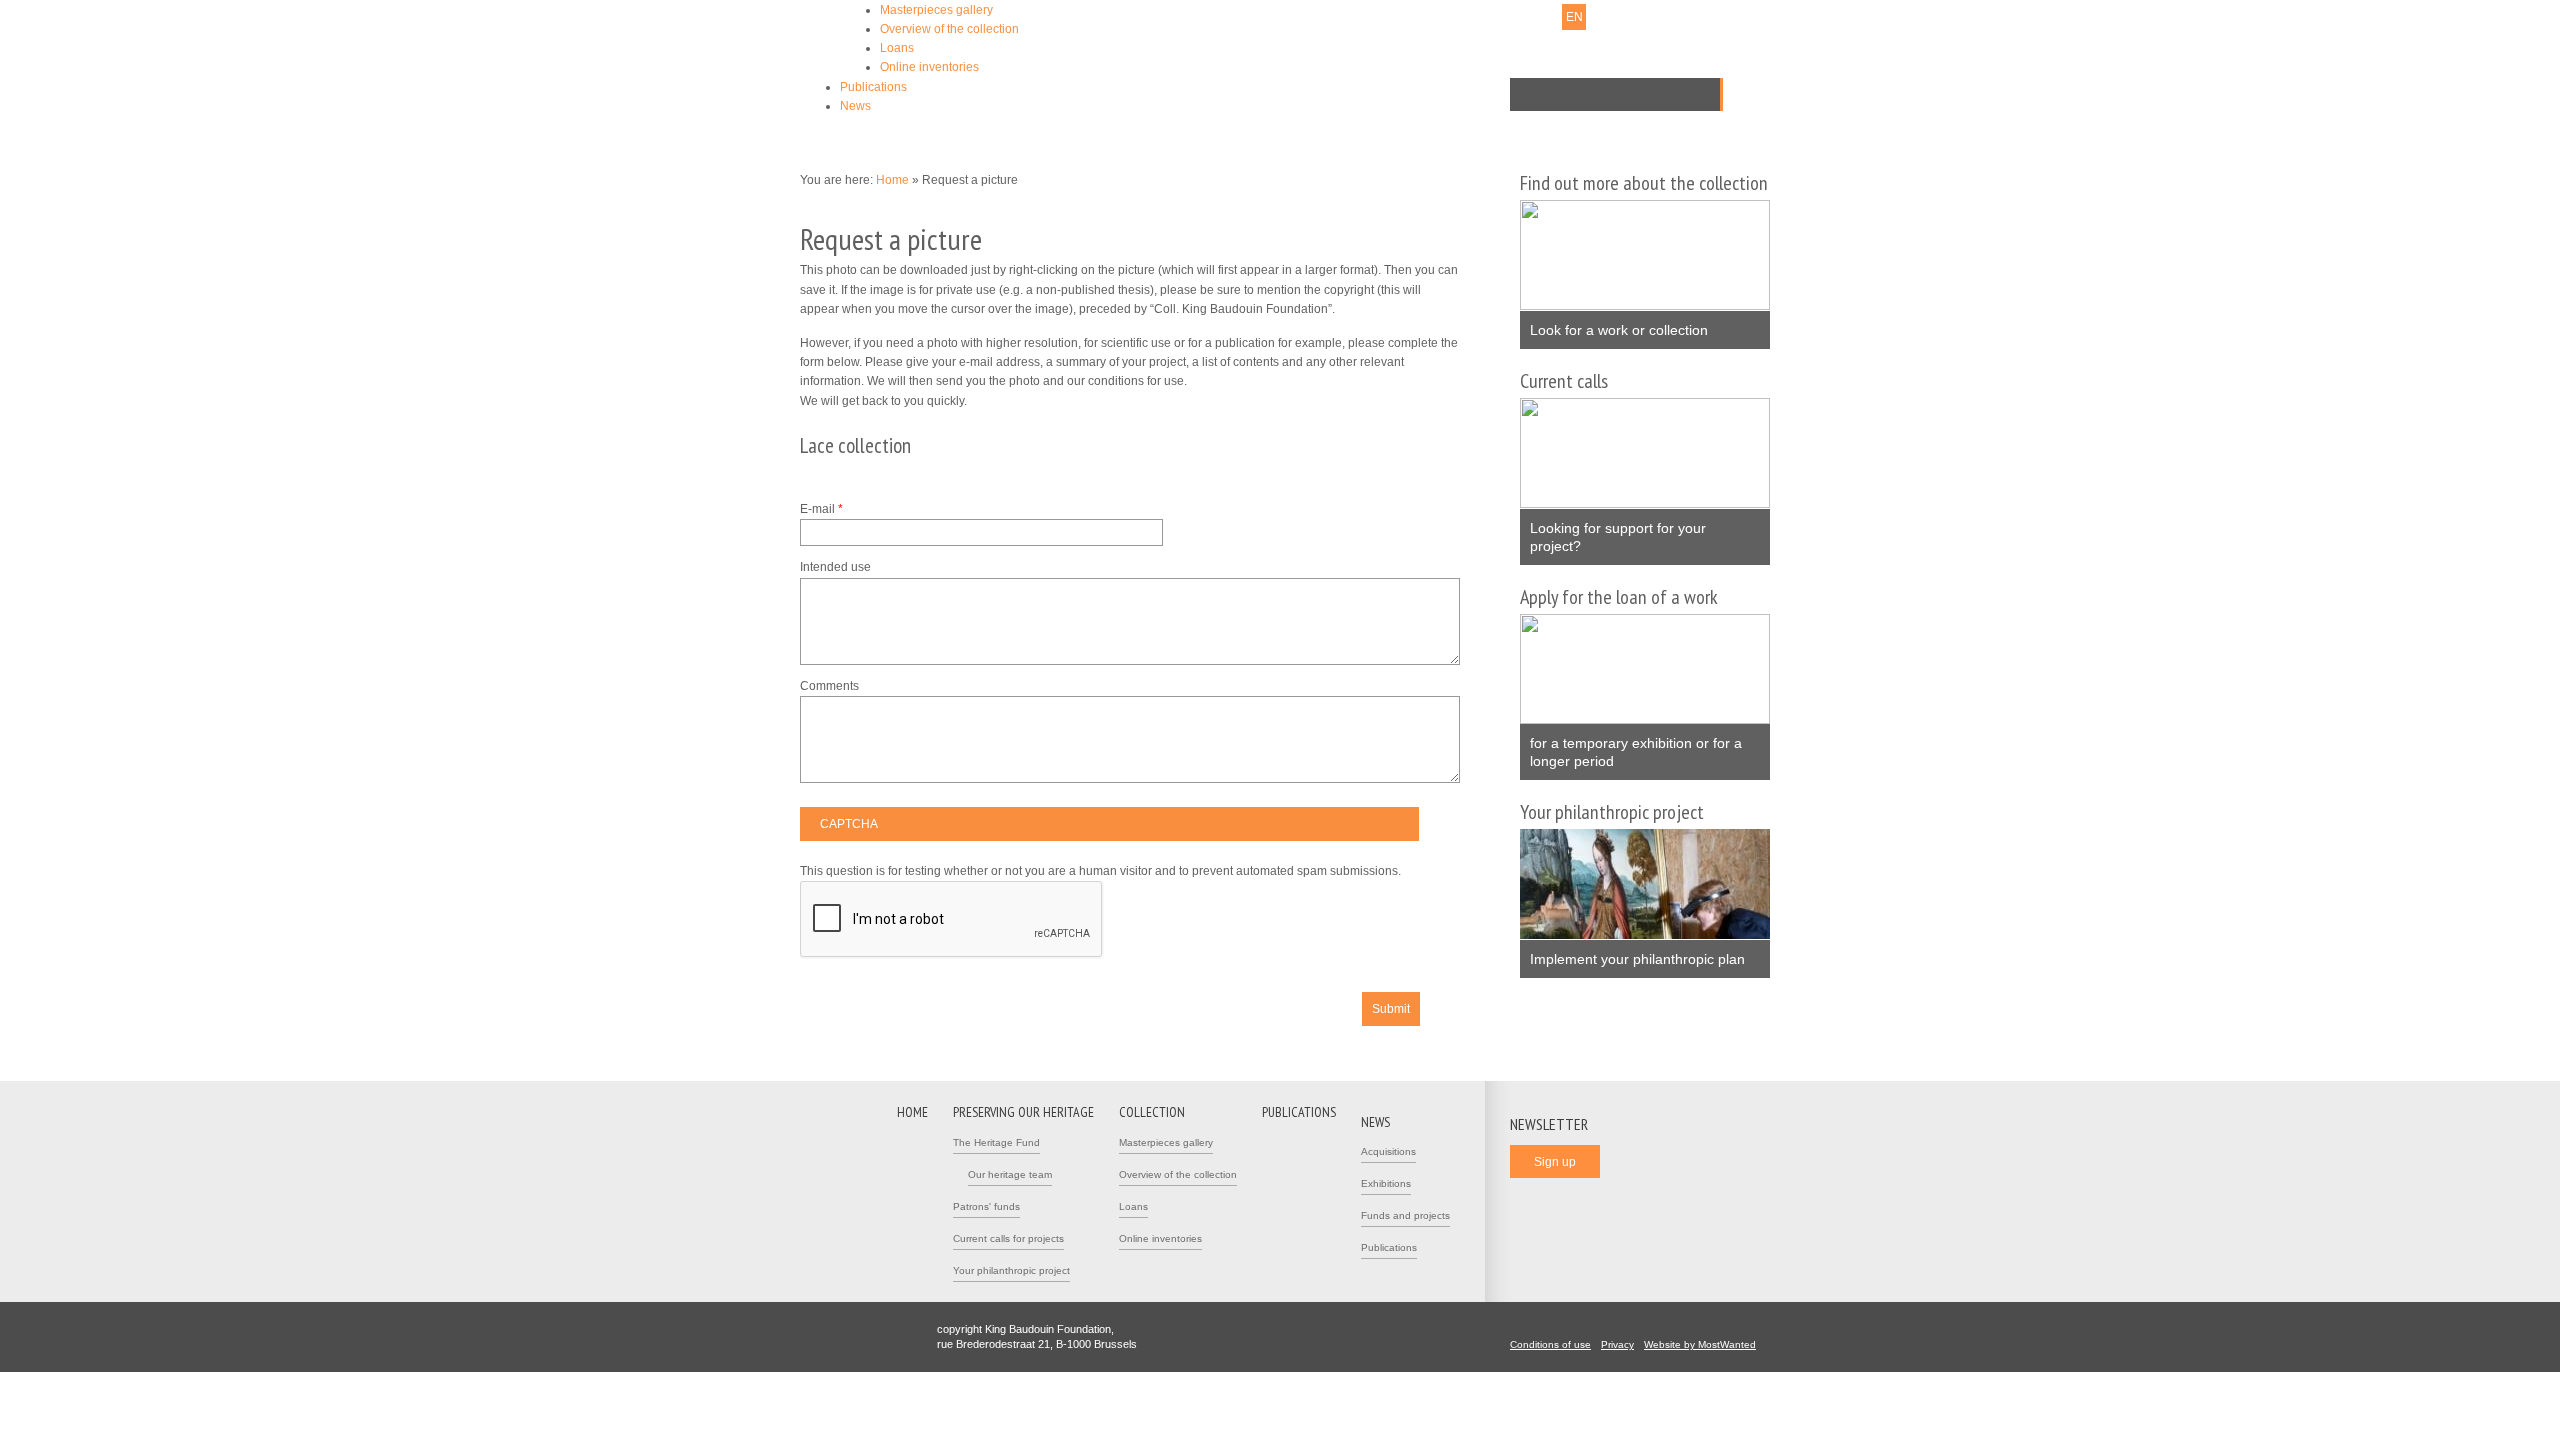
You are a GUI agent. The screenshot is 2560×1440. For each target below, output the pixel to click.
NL (1522, 17)
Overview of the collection (949, 29)
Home (892, 180)
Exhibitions (1386, 1183)
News (855, 106)
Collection (1152, 1112)
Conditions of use (1550, 1344)
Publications (873, 87)
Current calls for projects (1008, 1238)
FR (1548, 17)
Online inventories (929, 67)
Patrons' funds (986, 1206)
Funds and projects (1405, 1215)
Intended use (835, 567)
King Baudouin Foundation (1179, 47)
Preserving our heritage (1023, 1112)
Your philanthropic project (1011, 1270)
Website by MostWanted (1700, 1344)
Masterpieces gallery (936, 10)
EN (1574, 17)
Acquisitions (1388, 1151)
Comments (829, 686)
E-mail (821, 509)
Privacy (1617, 1344)
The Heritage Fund (996, 1142)
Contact (1397, 17)
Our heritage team (1010, 1174)
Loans (897, 48)
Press (1445, 17)
